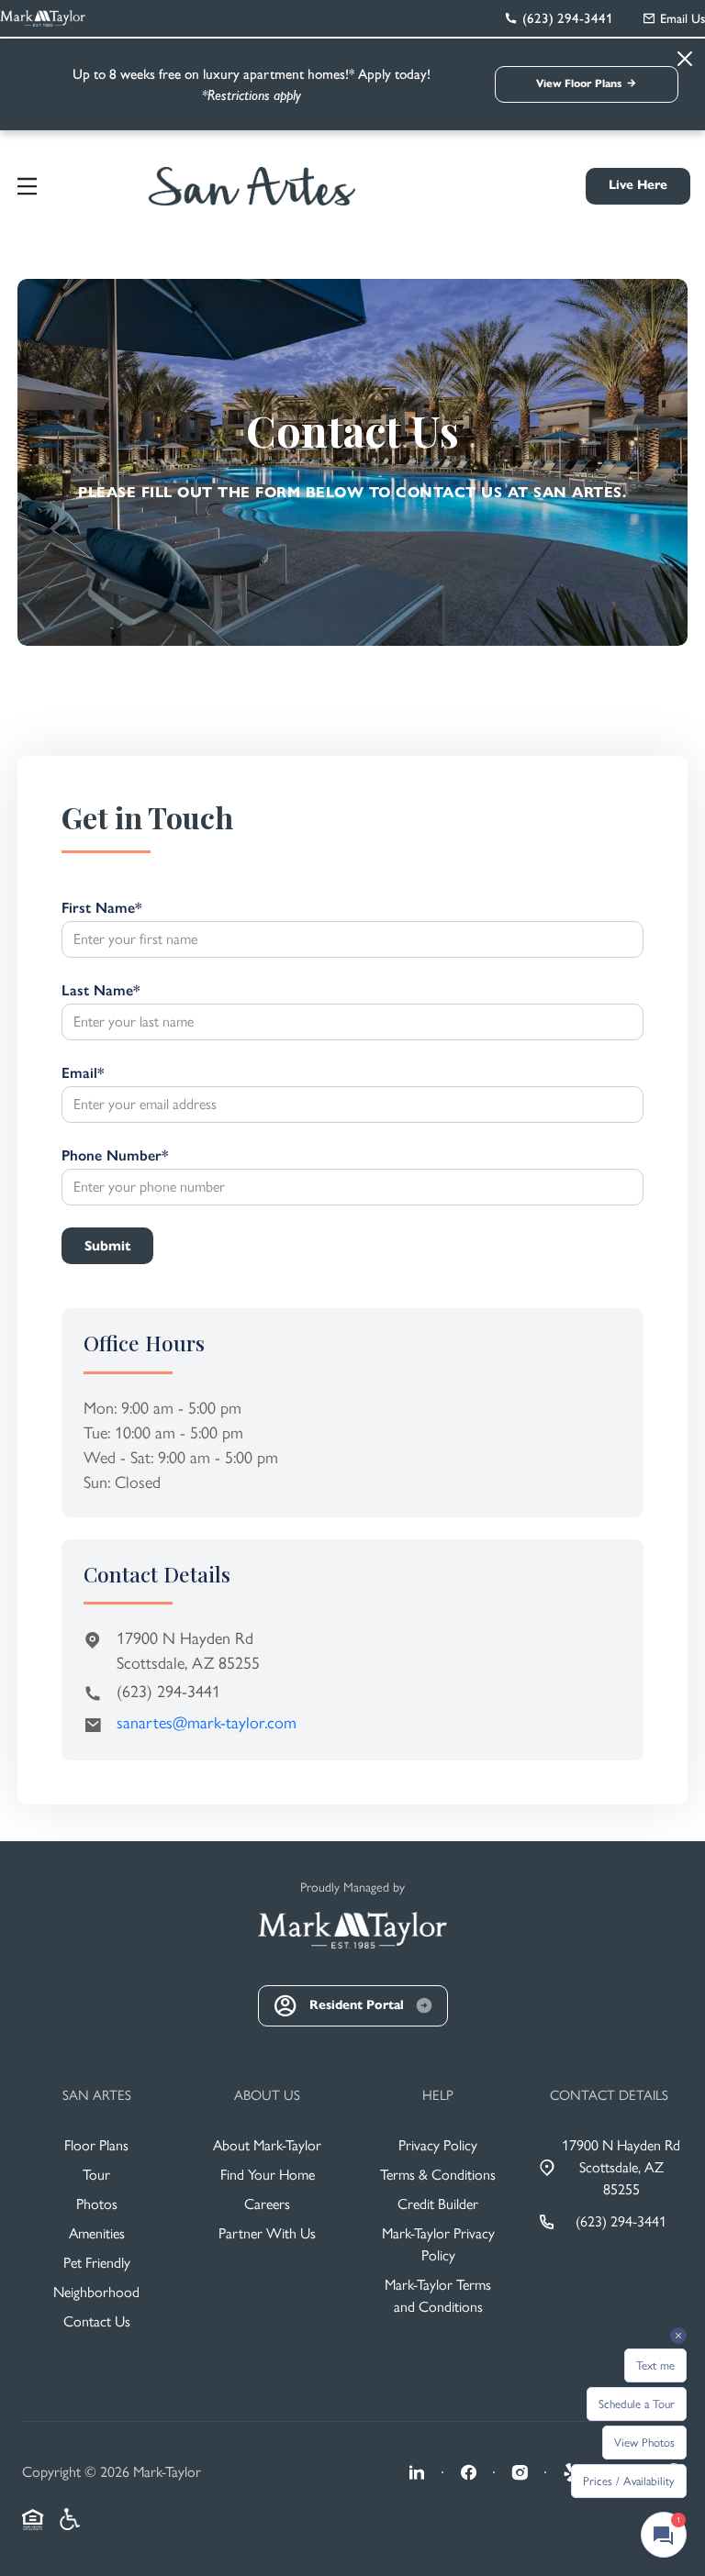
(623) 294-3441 (168, 1692)
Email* (83, 1073)
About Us (267, 2095)
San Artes (97, 2095)
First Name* (101, 908)
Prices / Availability (629, 2481)
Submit (107, 1246)
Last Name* (101, 990)
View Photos (644, 2443)
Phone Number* (115, 1155)
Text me (655, 2365)
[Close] (685, 59)
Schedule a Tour (637, 2404)
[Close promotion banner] (24, 60)
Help (438, 2095)
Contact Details (609, 2095)
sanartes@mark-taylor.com (207, 1723)
